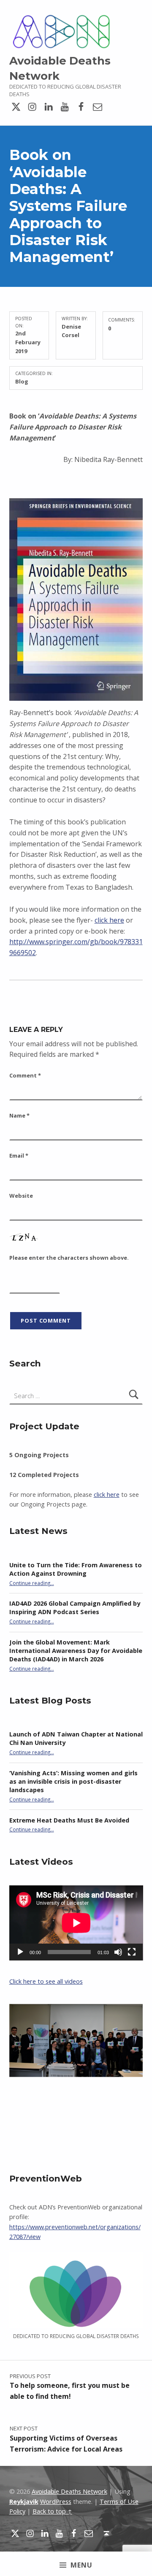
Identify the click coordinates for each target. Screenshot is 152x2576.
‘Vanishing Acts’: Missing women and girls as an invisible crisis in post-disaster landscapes (73, 1781)
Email (19, 1156)
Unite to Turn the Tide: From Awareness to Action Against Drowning (76, 1569)
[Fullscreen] (132, 1952)
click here (109, 920)
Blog (22, 381)
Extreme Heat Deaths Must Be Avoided (69, 1820)
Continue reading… (32, 1583)
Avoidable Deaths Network (69, 2491)
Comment (25, 1075)
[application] (76, 1923)
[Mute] (118, 1952)
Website (21, 1196)
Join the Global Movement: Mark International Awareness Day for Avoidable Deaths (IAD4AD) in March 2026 (76, 1651)
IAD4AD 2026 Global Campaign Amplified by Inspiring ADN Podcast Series (75, 1608)
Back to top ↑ (52, 2511)
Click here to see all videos (46, 1981)
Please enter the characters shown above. (69, 1258)
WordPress (56, 2502)
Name (19, 1115)
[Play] (20, 1952)
